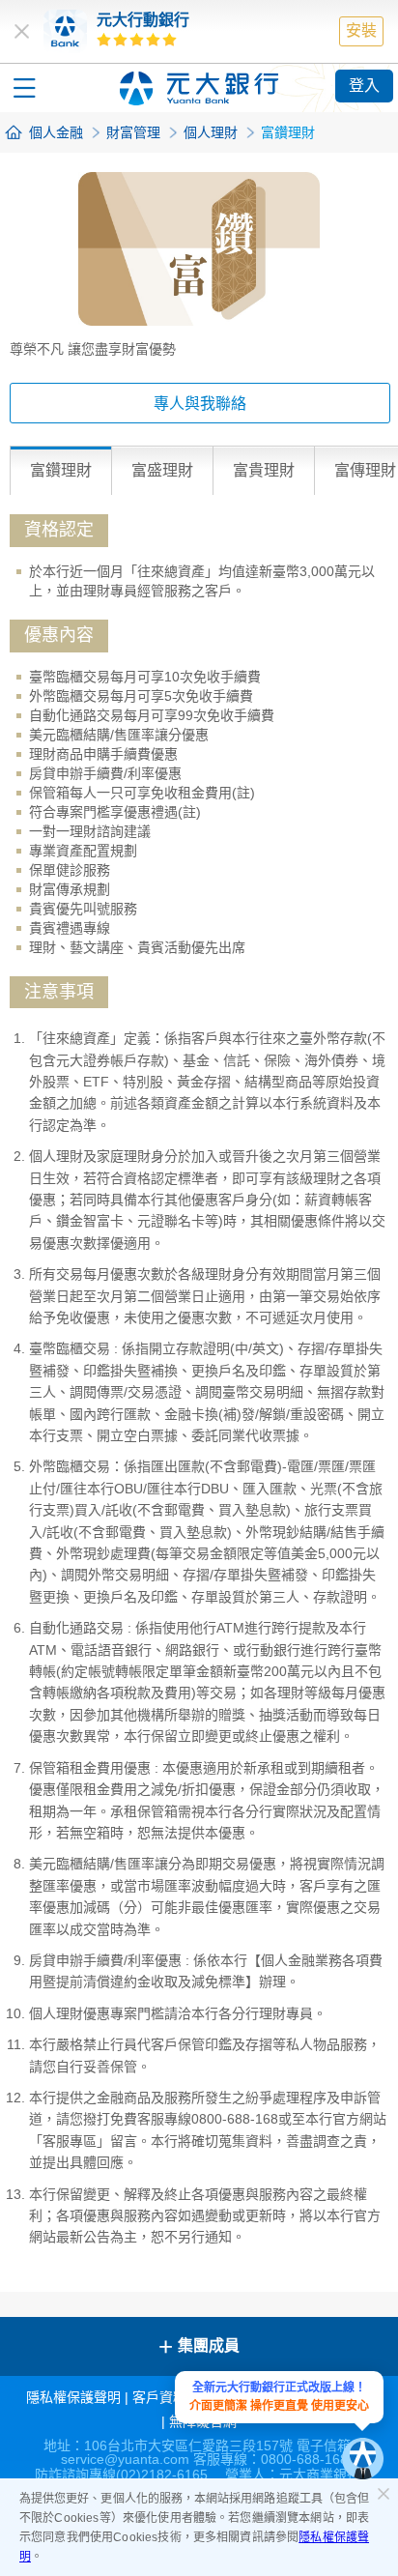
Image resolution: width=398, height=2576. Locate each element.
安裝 (361, 30)
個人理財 (211, 132)
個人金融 (56, 132)
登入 (364, 86)
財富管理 (133, 132)
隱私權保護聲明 (73, 2397)
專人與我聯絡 (200, 404)
